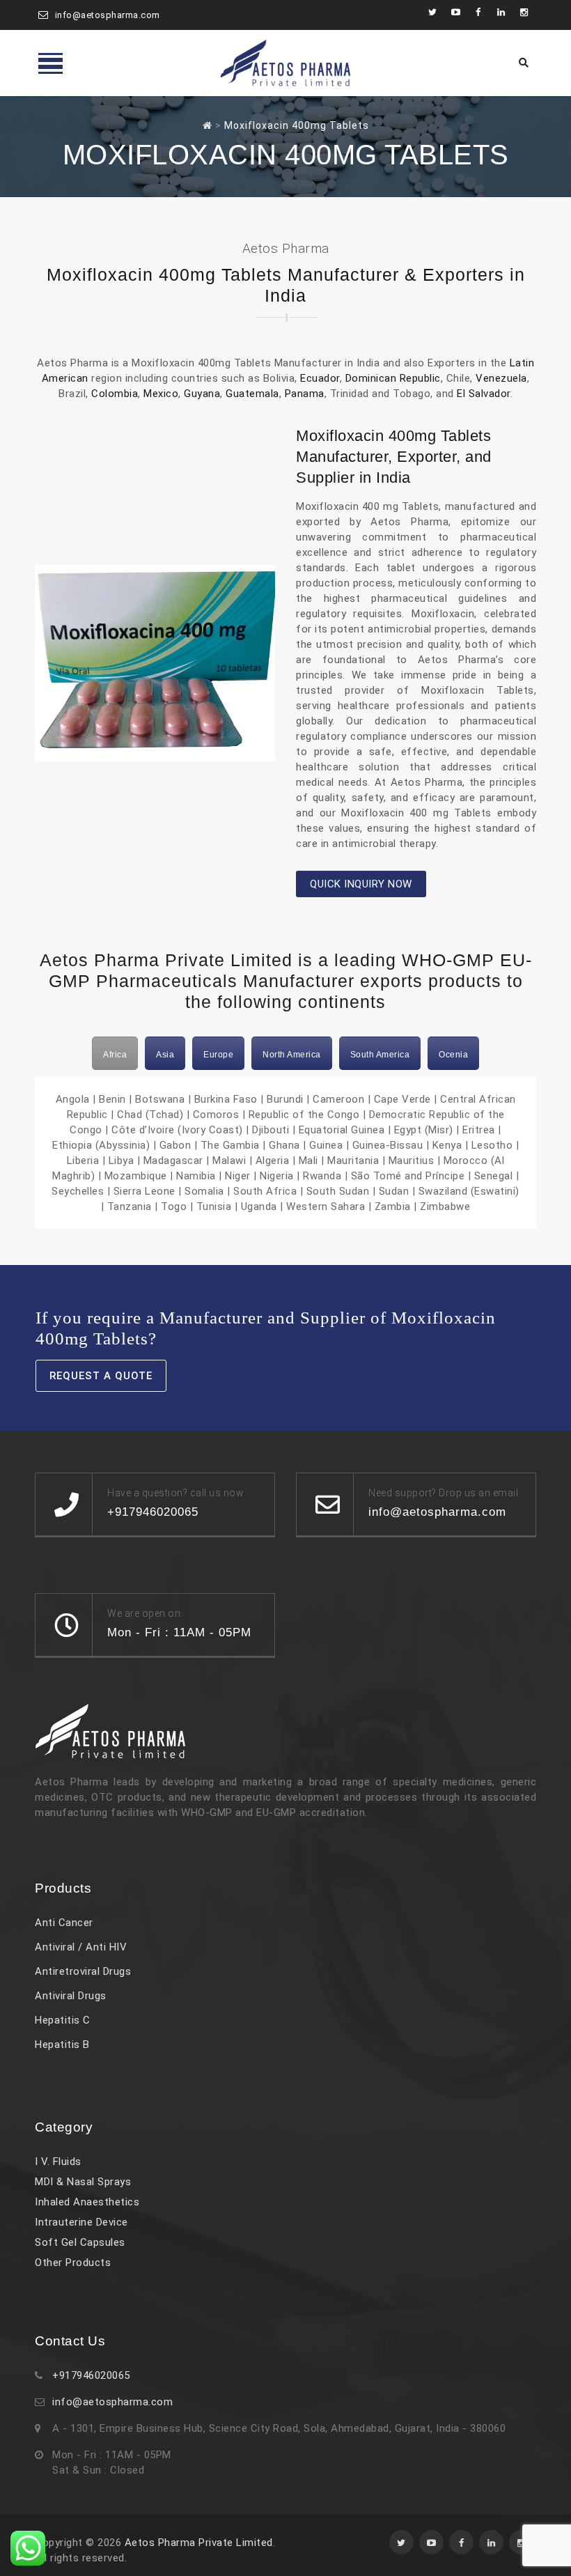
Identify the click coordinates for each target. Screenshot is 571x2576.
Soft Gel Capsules (80, 2242)
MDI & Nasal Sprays (83, 2182)
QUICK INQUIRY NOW (361, 884)
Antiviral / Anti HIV (81, 1947)
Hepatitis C (63, 2020)
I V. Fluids (58, 2162)
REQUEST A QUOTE (101, 1376)
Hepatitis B (62, 2044)
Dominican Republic (393, 378)
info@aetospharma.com (108, 15)
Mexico (161, 394)
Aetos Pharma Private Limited (199, 2543)
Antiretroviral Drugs (83, 1971)
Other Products (73, 2263)
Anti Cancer (64, 1923)
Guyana (202, 394)
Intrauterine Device (81, 2222)
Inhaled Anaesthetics (87, 2202)
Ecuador (320, 378)
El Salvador (484, 394)
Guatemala (252, 394)
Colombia (115, 394)
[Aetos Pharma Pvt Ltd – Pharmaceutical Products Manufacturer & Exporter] (285, 63)
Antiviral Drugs (71, 1996)
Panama (305, 394)
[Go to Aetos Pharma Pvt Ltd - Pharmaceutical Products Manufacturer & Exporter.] (208, 125)
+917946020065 (91, 2375)
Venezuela (501, 378)
